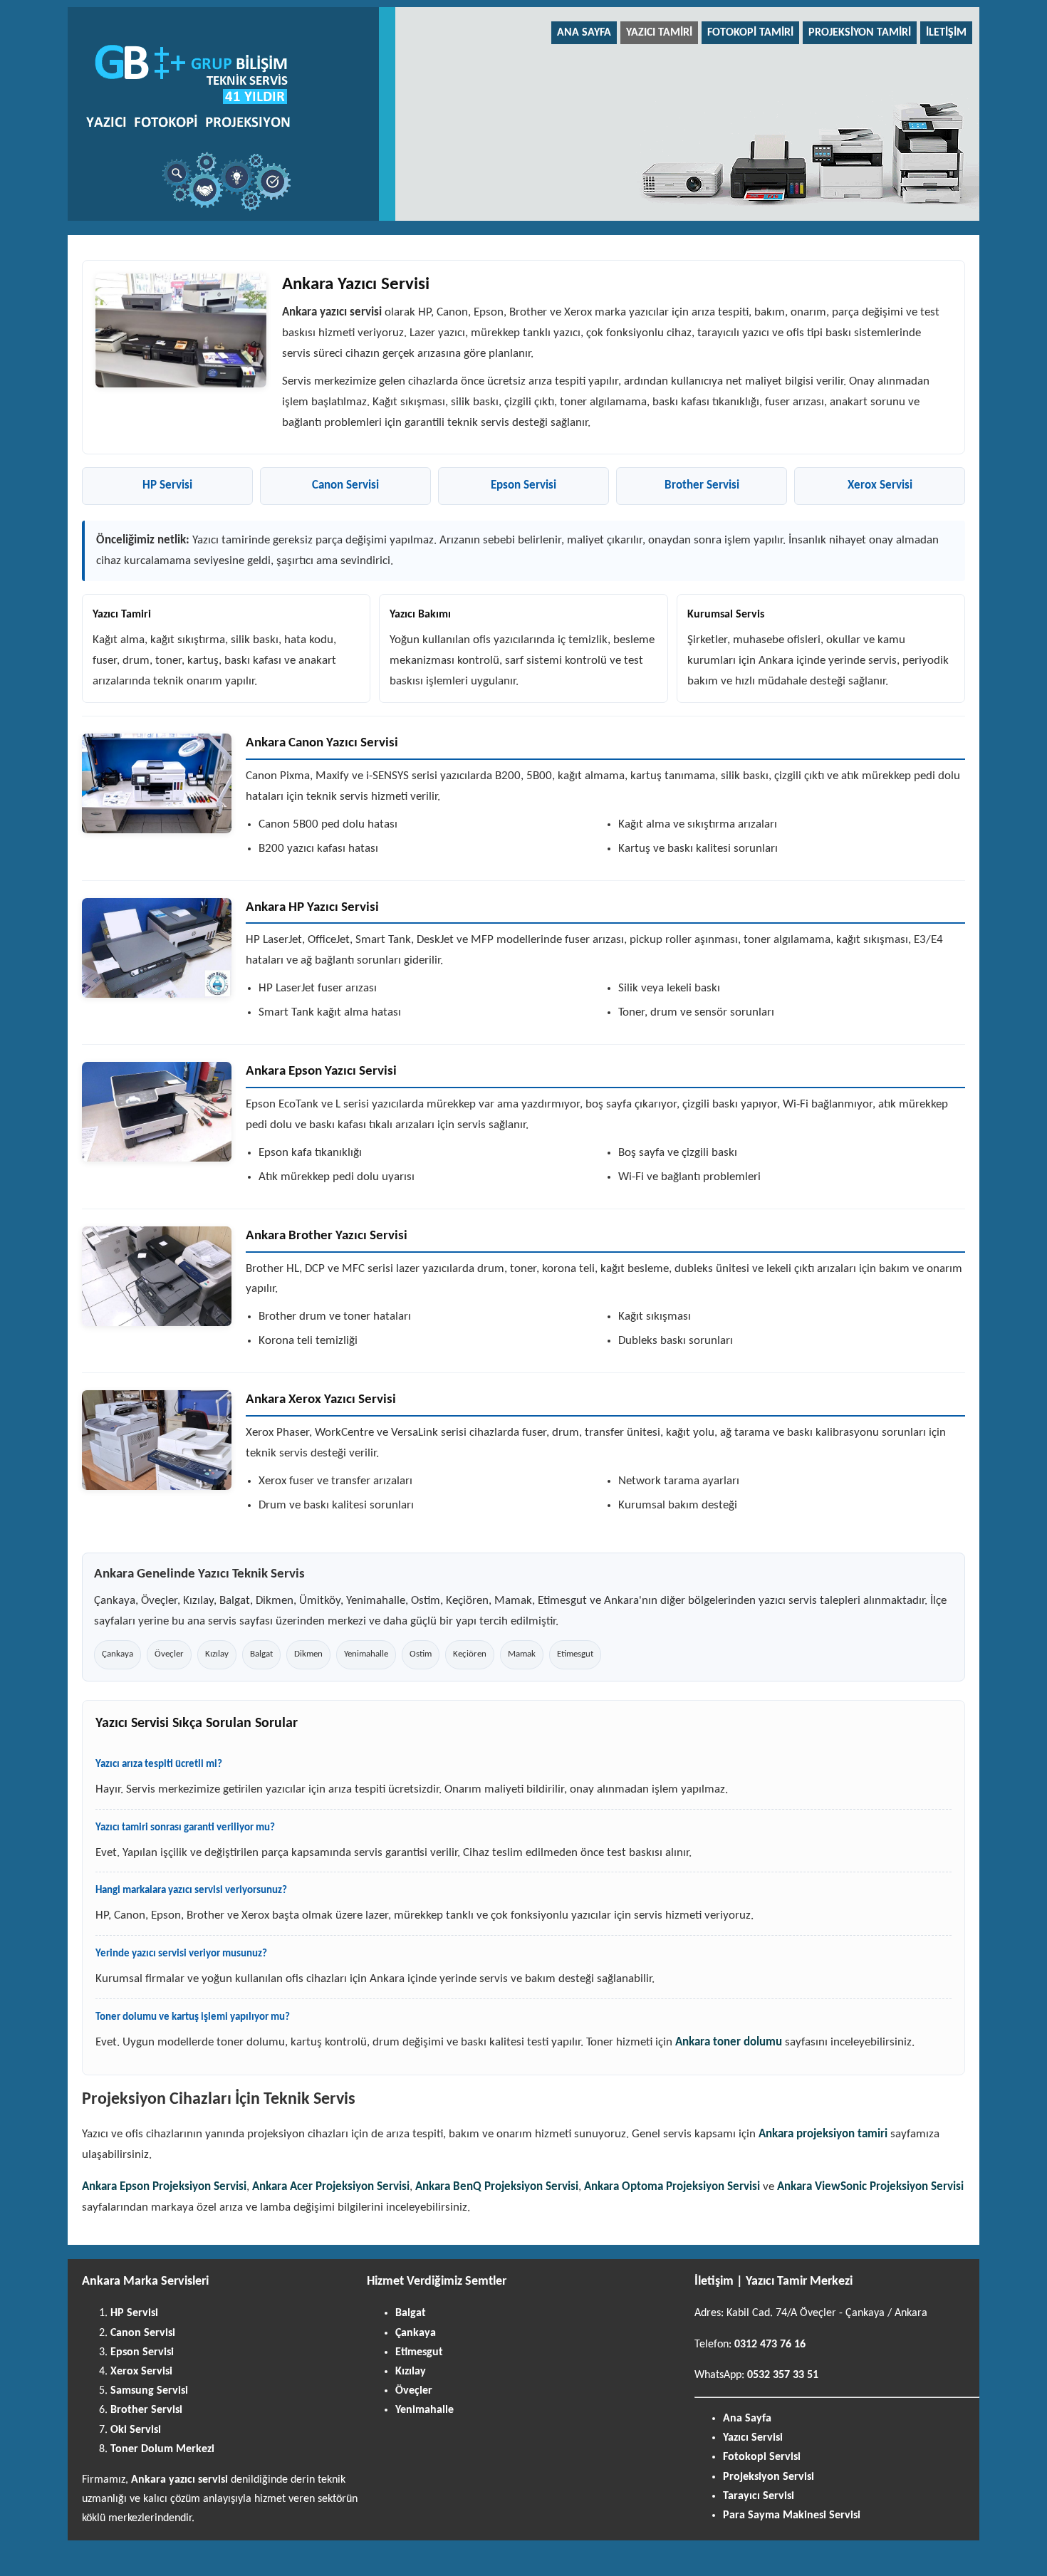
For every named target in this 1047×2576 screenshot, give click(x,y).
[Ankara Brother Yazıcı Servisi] (157, 1276)
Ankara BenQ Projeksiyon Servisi (497, 2187)
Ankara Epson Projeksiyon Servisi (164, 2187)
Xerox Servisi (880, 485)
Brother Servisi (702, 485)
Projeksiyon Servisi (769, 2477)
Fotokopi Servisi (762, 2457)
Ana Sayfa (584, 33)
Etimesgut (419, 2352)
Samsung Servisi (149, 2391)
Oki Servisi (136, 2430)
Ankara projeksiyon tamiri (823, 2134)
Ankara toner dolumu (729, 2042)
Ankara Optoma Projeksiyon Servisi (672, 2187)
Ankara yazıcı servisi (179, 2480)
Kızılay (411, 2372)
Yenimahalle (424, 2410)
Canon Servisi (345, 485)
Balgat (411, 2313)
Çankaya (416, 2333)
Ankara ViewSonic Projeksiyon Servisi (870, 2187)
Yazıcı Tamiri (659, 33)
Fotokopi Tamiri (750, 33)
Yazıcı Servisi (753, 2438)
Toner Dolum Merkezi (162, 2449)
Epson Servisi (523, 485)
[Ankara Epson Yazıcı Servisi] (157, 1112)
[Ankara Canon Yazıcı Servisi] (157, 783)
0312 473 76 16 (770, 2345)
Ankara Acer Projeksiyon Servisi (331, 2187)
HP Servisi (167, 485)
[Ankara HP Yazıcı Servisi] (157, 948)
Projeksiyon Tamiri (860, 33)
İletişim (946, 33)
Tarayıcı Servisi (759, 2496)
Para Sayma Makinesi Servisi (792, 2515)
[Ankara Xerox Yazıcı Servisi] (157, 1440)
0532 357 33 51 (783, 2375)
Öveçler (414, 2391)
